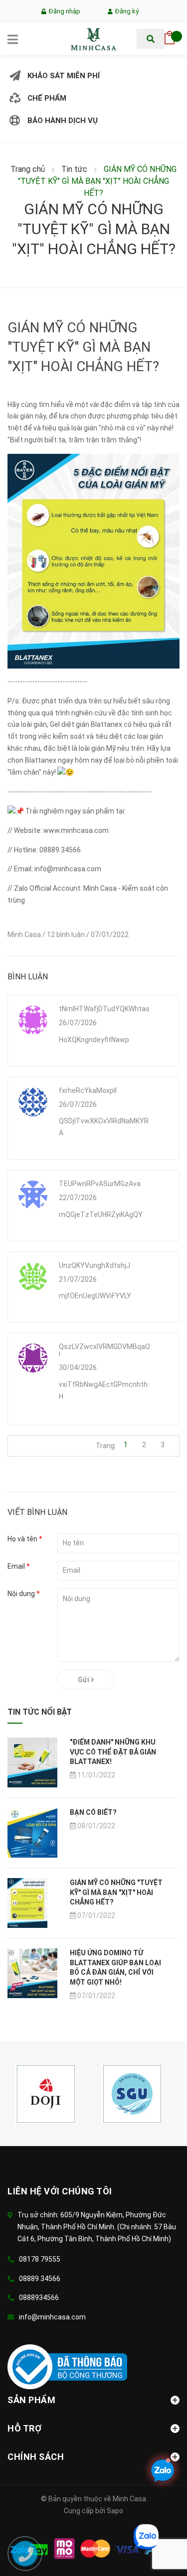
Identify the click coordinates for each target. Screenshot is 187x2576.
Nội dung (24, 1594)
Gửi (84, 1680)
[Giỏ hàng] (170, 35)
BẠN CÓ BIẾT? (93, 1812)
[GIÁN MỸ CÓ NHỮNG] (27, 1902)
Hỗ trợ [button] (24, 2428)
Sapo (115, 2511)
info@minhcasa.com (52, 2317)
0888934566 (39, 2298)
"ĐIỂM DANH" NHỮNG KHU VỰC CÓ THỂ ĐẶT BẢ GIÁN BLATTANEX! (113, 1752)
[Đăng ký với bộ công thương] (67, 2366)
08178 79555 (40, 2259)
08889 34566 (40, 2279)
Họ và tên (25, 1539)
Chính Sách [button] (36, 2457)
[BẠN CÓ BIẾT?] (32, 1832)
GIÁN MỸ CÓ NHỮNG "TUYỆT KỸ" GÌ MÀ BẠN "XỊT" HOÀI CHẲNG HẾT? (116, 1892)
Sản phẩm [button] (31, 2400)
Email (19, 1566)
